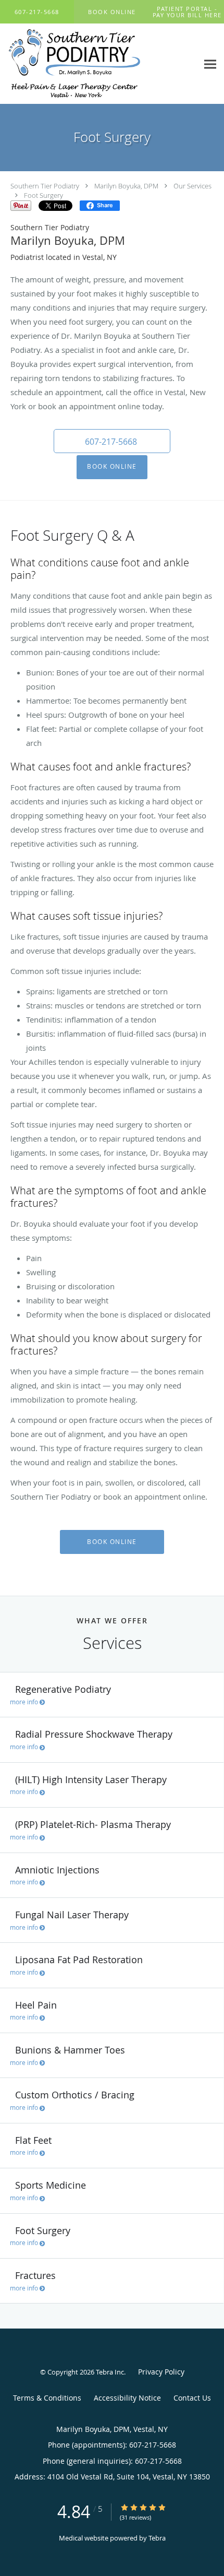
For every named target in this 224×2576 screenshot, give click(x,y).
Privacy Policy (161, 2372)
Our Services (192, 186)
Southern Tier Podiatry (45, 186)
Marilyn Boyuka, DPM (126, 186)
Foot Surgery (43, 195)
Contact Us (192, 2398)
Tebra (157, 2538)
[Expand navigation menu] (210, 64)
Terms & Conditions (47, 2398)
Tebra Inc (110, 2372)
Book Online (112, 466)
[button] (112, 12)
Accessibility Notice (127, 2398)
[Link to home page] (99, 64)
